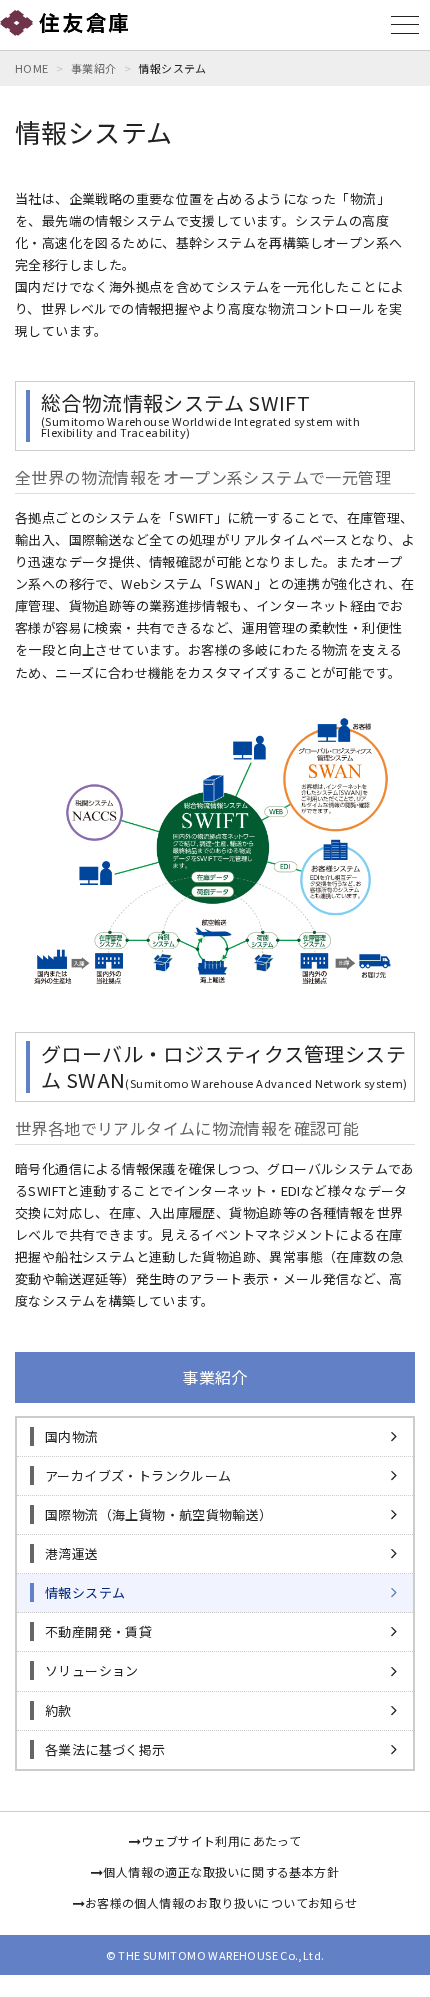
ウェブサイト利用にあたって (221, 1840)
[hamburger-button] (405, 25)
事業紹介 (94, 68)
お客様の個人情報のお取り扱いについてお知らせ (221, 1902)
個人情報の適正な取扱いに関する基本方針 (220, 1871)
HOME (32, 68)
